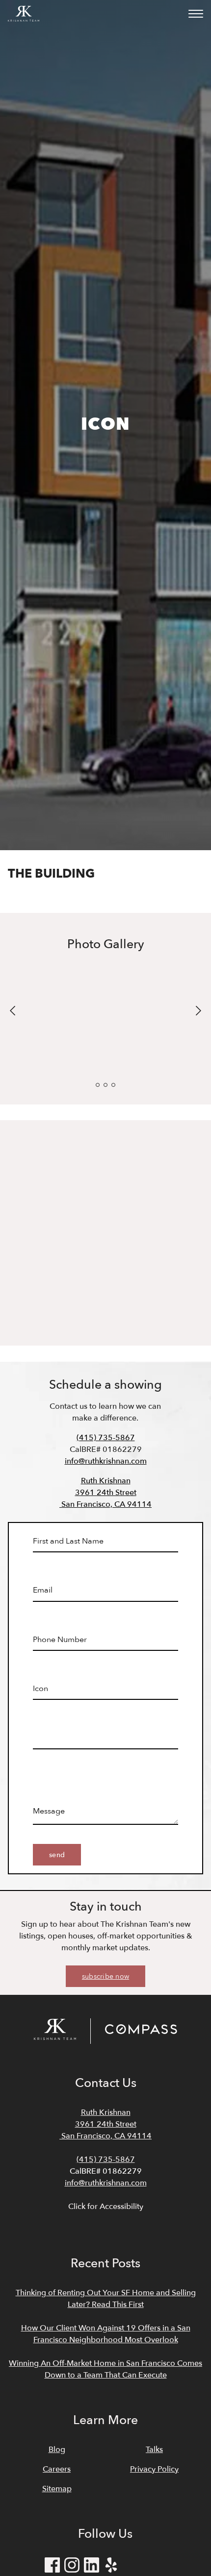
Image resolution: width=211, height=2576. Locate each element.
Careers (57, 2469)
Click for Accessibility (106, 2207)
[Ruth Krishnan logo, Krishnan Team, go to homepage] (24, 14)
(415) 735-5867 (106, 1438)
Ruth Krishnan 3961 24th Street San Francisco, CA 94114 (105, 1493)
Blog (57, 2450)
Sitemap (57, 2489)
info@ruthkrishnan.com (106, 1461)
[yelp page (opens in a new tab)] (111, 2567)
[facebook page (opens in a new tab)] (53, 2567)
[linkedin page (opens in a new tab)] (92, 2567)
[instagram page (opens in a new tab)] (72, 2567)
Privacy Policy (154, 2469)
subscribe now (105, 1976)
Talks (154, 2450)
